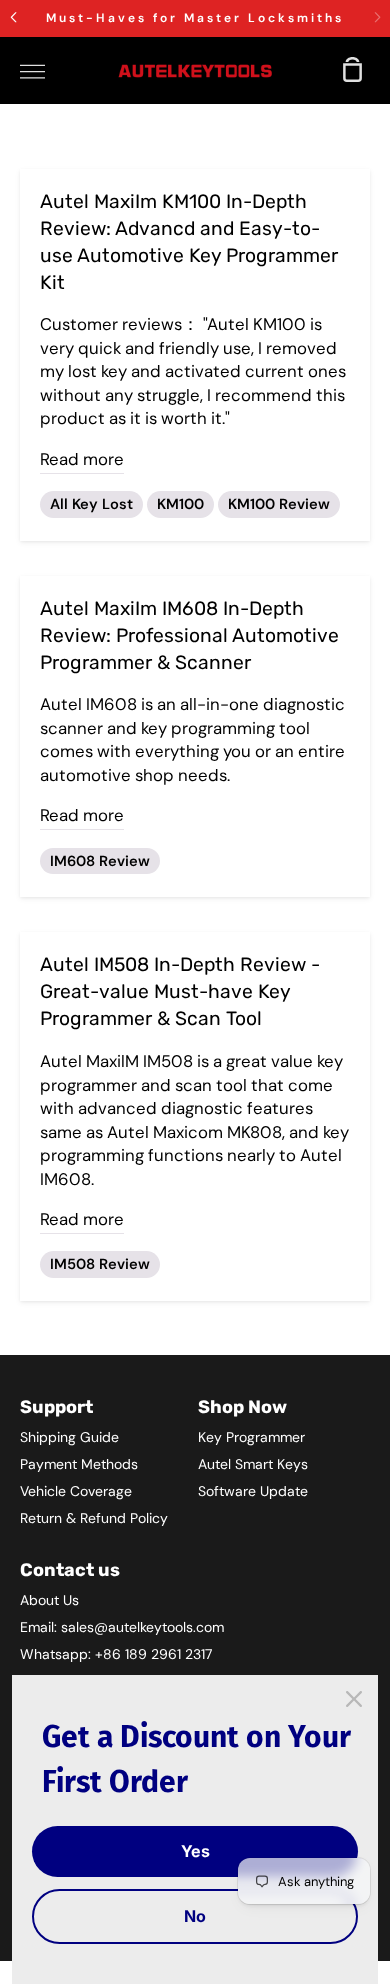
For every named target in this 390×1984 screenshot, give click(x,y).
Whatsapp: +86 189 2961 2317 (116, 1654)
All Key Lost (91, 504)
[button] (13, 17)
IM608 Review (100, 861)
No (195, 1916)
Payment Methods (79, 1464)
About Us (49, 1600)
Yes (195, 1851)
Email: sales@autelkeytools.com (122, 1627)
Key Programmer (251, 1437)
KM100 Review (279, 504)
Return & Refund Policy (94, 1518)
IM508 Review (100, 1264)
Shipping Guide (69, 1437)
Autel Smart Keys (253, 1464)
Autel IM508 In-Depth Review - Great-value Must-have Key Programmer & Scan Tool (180, 991)
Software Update (253, 1491)
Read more (82, 459)
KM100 (180, 504)
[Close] (354, 1699)
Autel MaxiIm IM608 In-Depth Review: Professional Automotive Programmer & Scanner (189, 635)
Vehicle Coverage (76, 1491)
